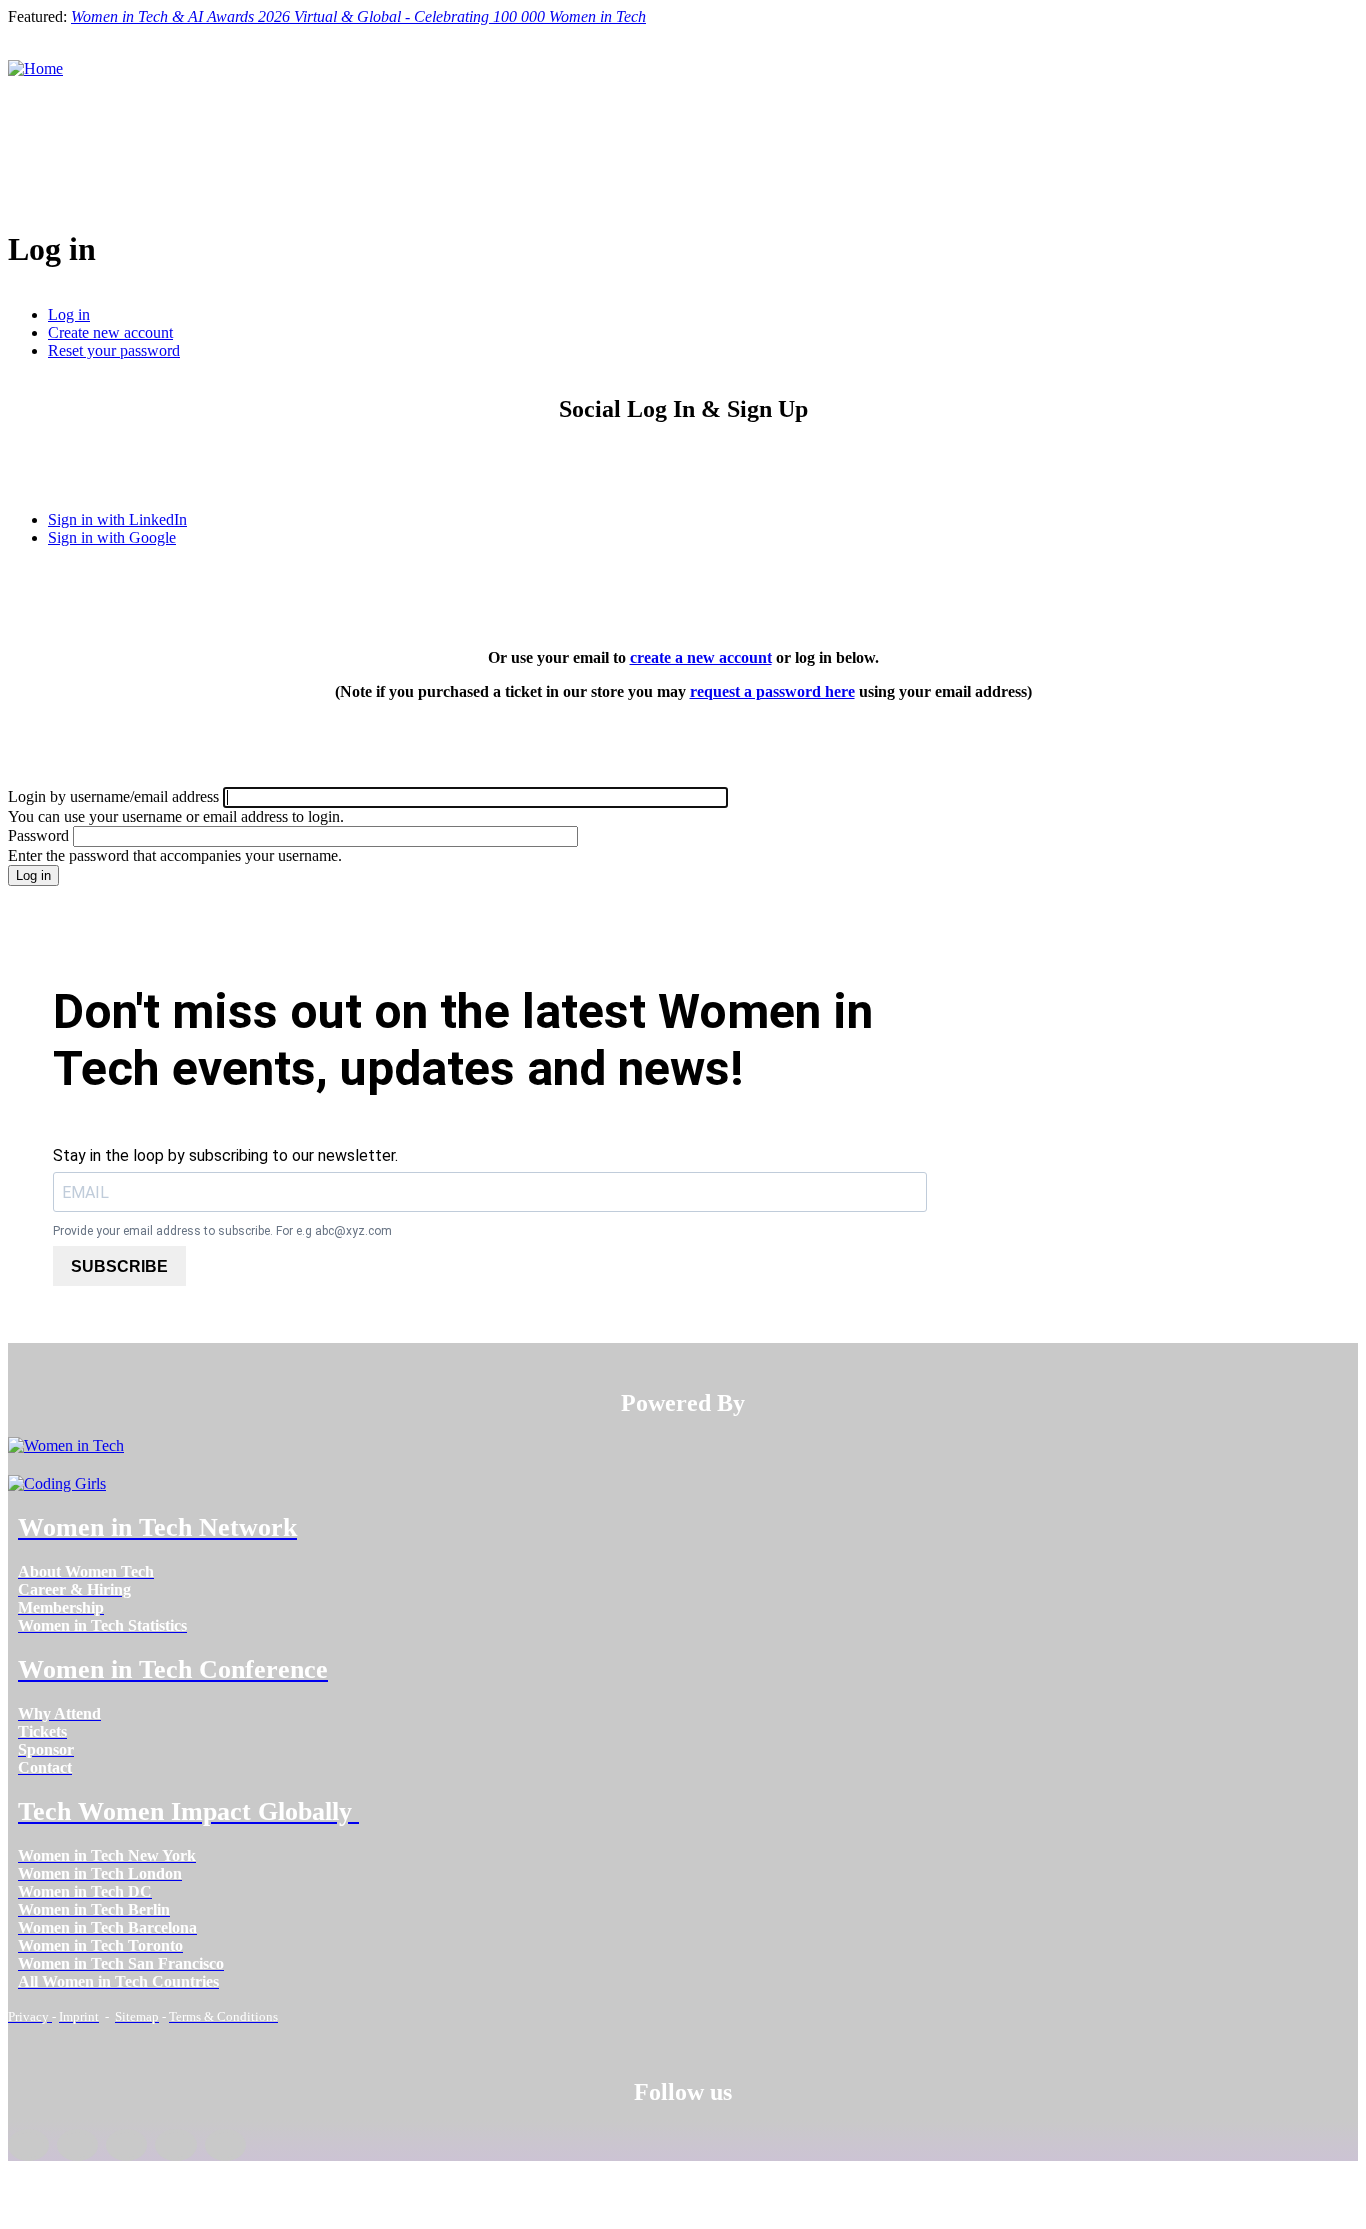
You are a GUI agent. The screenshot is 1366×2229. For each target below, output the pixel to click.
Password (38, 835)
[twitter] (175, 2145)
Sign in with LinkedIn (117, 519)
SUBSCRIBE (119, 1266)
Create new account (110, 332)
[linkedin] (77, 2145)
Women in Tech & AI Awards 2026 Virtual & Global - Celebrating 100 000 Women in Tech (358, 16)
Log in (69, 314)
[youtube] (225, 2145)
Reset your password (114, 350)
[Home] (35, 68)
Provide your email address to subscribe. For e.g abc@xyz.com (222, 1231)
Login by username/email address (113, 796)
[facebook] (28, 2145)
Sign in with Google (112, 537)
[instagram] (126, 2145)
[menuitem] (86, 1571)
